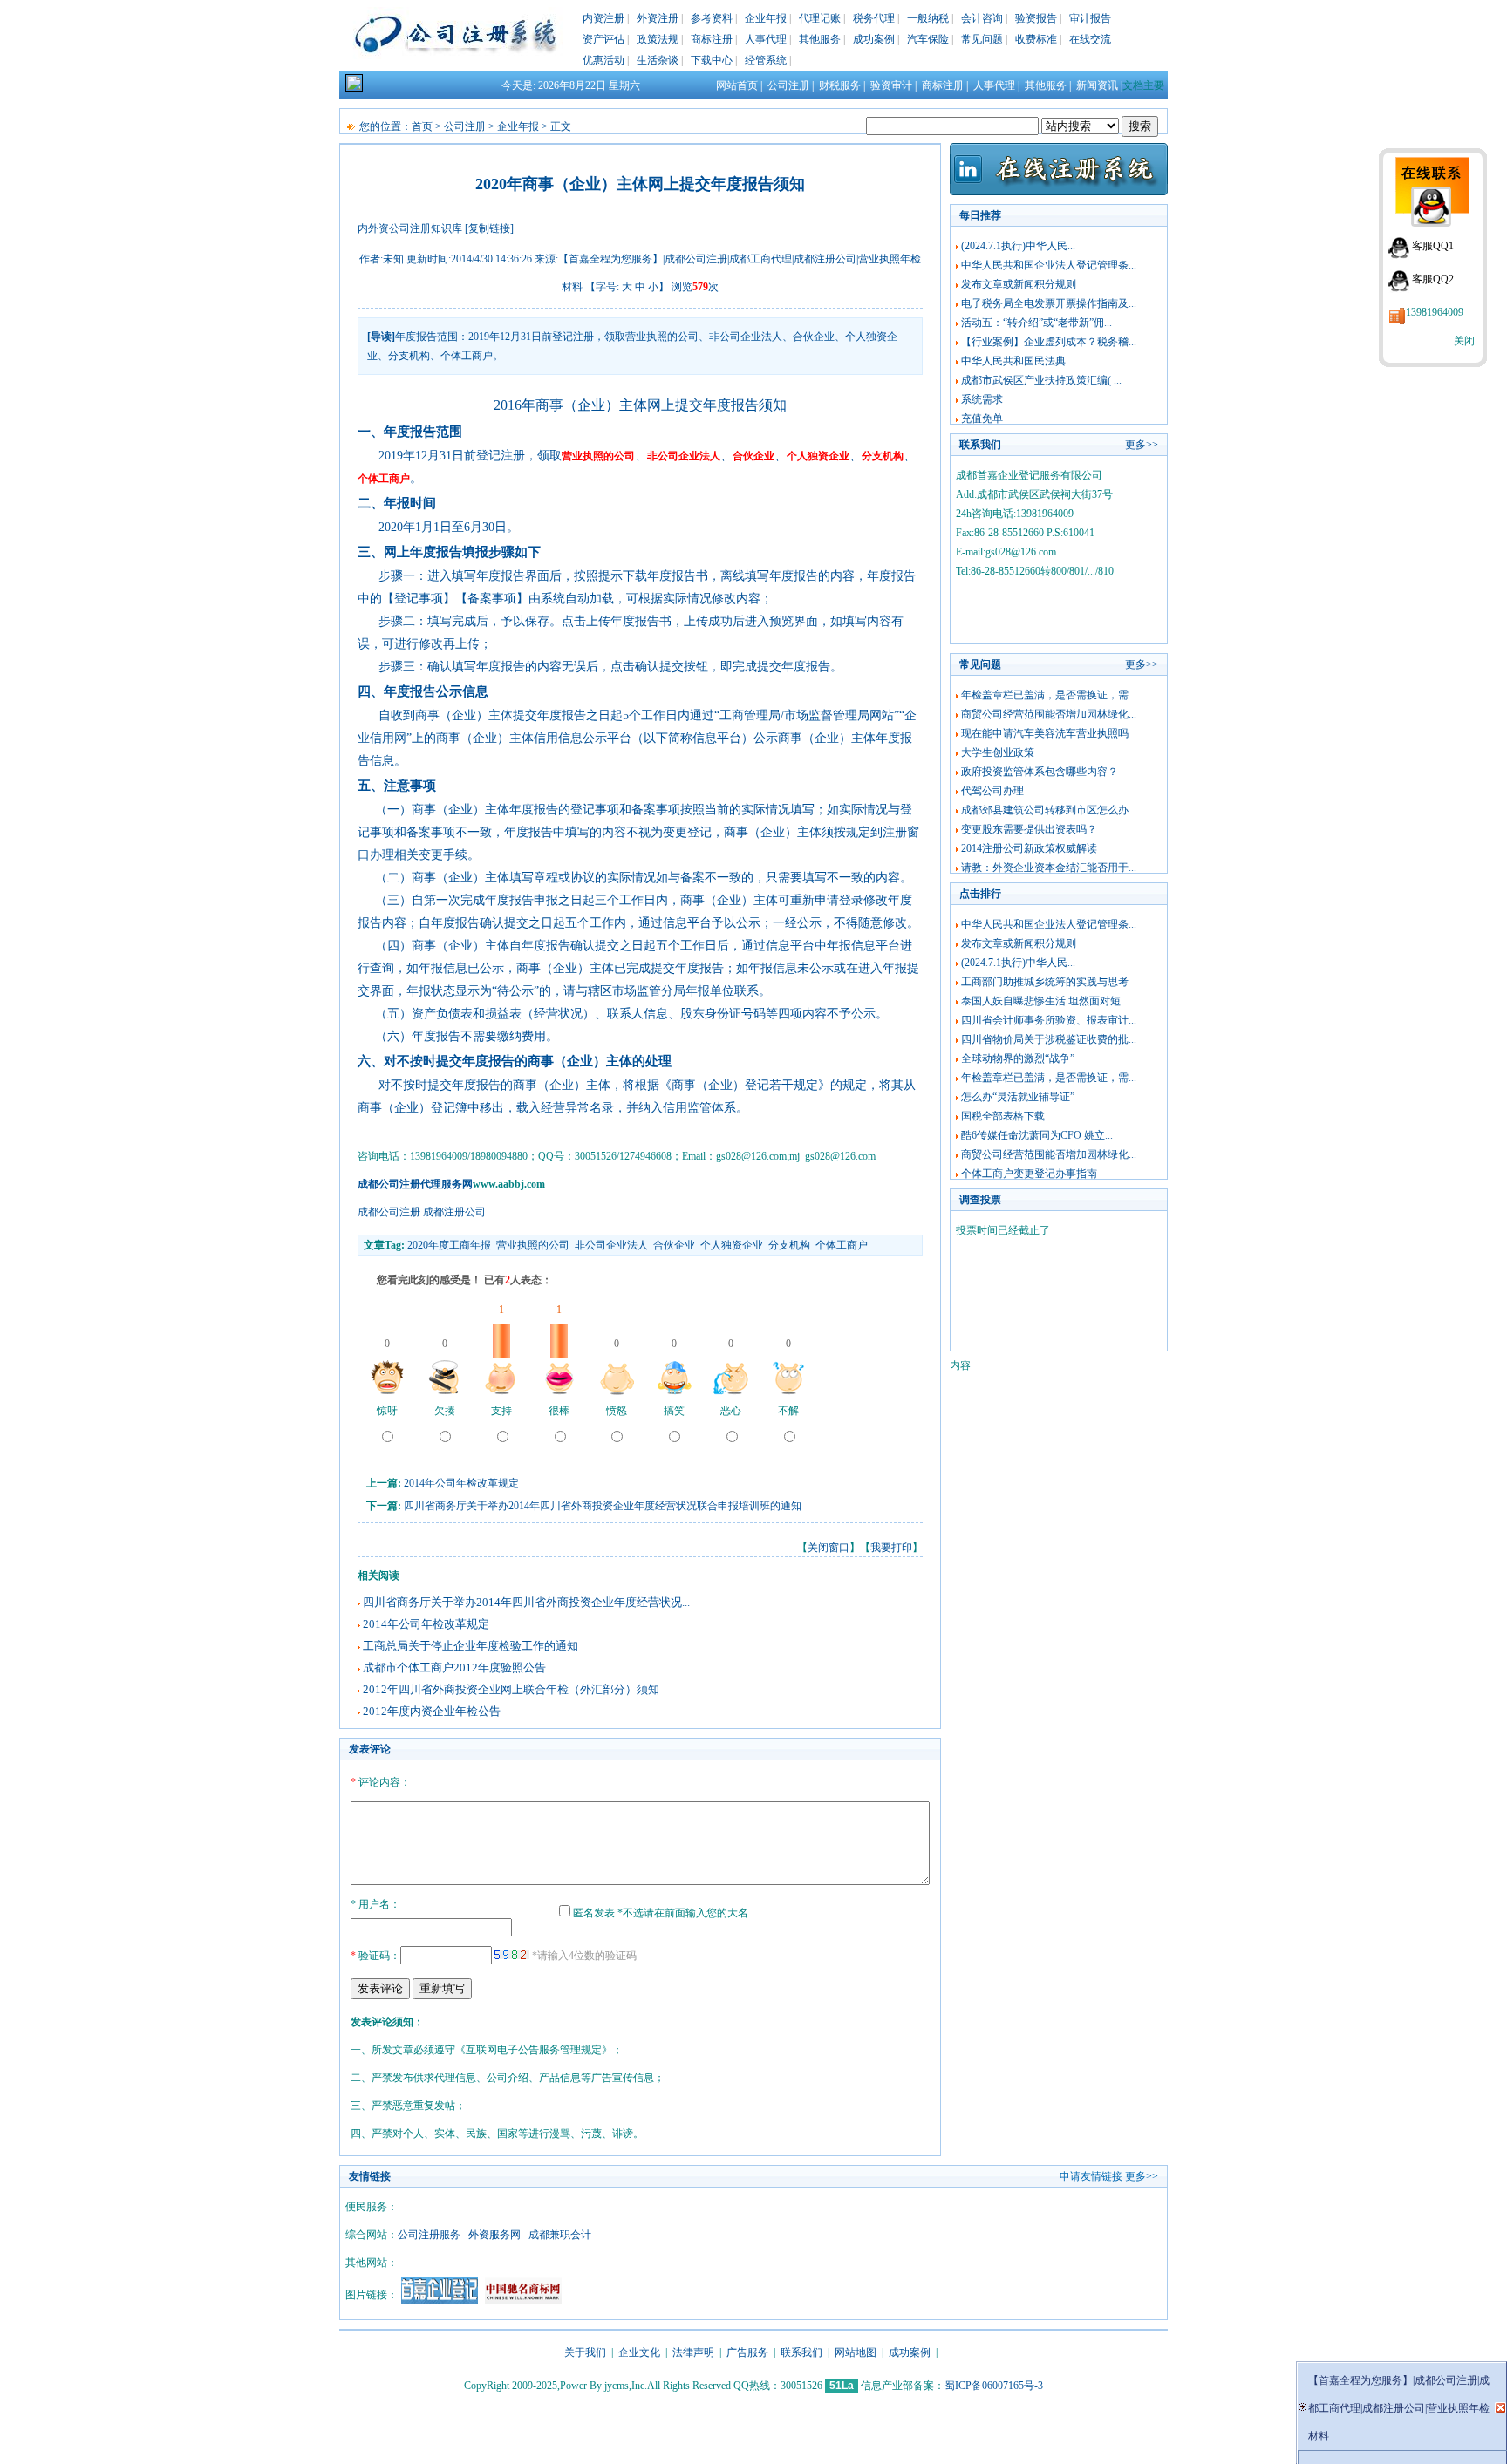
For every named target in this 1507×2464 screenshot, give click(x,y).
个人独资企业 (732, 1245)
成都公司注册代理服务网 (415, 1184)
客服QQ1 (1433, 246)
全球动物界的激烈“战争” (1018, 1058)
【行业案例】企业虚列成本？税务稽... (1049, 342)
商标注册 (712, 39)
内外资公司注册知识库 (410, 228)
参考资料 (712, 18)
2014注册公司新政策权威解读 (1029, 848)
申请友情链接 (1091, 2176)
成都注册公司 (454, 1212)
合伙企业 (674, 1245)
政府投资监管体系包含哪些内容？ (1040, 772)
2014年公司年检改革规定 (461, 1483)
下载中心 (712, 60)
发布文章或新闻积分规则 (1019, 284)
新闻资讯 (1097, 85)
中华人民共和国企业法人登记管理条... (1049, 265)
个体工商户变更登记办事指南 (1029, 1174)
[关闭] (1500, 2408)
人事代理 (766, 39)
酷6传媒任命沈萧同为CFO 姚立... (1037, 1135)
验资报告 (1036, 18)
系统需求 (982, 399)
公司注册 (788, 85)
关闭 (1464, 341)
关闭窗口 (829, 1548)
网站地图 (856, 2352)
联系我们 (801, 2352)
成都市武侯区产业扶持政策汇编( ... (1041, 380)
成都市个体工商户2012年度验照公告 (454, 1668)
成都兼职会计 (560, 2235)
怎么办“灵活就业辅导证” (1018, 1097)
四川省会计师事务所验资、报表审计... (1049, 1020)
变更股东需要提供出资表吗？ (1029, 829)
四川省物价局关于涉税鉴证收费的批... (1049, 1039)
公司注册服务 (429, 2235)
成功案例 (874, 39)
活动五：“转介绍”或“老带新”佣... (1036, 323)
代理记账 (820, 18)
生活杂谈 (658, 60)
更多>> (1142, 445)
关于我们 (585, 2352)
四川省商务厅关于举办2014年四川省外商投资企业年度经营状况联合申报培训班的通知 (603, 1506)
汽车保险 (928, 39)
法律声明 (693, 2352)
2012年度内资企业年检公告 (432, 1711)
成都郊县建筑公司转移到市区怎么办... (1049, 810)
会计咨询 (982, 18)
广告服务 (747, 2352)
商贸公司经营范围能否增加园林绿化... (1049, 714)
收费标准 (1036, 39)
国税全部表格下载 (1003, 1116)
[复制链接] (489, 228)
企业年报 (766, 18)
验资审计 (891, 85)
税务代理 (874, 18)
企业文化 (639, 2352)
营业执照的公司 (533, 1245)
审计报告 (1090, 18)
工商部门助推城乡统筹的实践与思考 (1045, 982)
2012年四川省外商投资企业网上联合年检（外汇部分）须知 (511, 1689)
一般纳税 (928, 18)
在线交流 (1090, 39)
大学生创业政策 (998, 752)
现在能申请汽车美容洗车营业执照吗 (1045, 733)
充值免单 (982, 419)
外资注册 (658, 18)
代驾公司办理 (992, 791)
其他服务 (820, 39)
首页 (422, 126)
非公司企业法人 (611, 1245)
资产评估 (603, 39)
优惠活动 (603, 60)
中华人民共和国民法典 (1013, 361)
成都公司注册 (389, 1212)
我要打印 (891, 1548)
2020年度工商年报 (449, 1245)
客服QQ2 (1433, 279)
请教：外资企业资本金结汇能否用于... (1049, 868)
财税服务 (840, 85)
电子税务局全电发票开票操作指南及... (1049, 303)
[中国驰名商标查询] (523, 2300)
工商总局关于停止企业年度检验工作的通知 (471, 1646)
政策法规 (658, 39)
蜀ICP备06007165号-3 (994, 2386)
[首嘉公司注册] (440, 2300)
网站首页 (737, 85)
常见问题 (982, 39)
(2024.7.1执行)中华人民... (1018, 246)
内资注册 (603, 18)
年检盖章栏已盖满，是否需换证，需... (1049, 695)
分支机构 (789, 1245)
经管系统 (766, 60)
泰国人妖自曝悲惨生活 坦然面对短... (1045, 1001)
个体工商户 (842, 1245)
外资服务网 (494, 2235)
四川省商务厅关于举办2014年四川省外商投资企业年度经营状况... (526, 1602)
